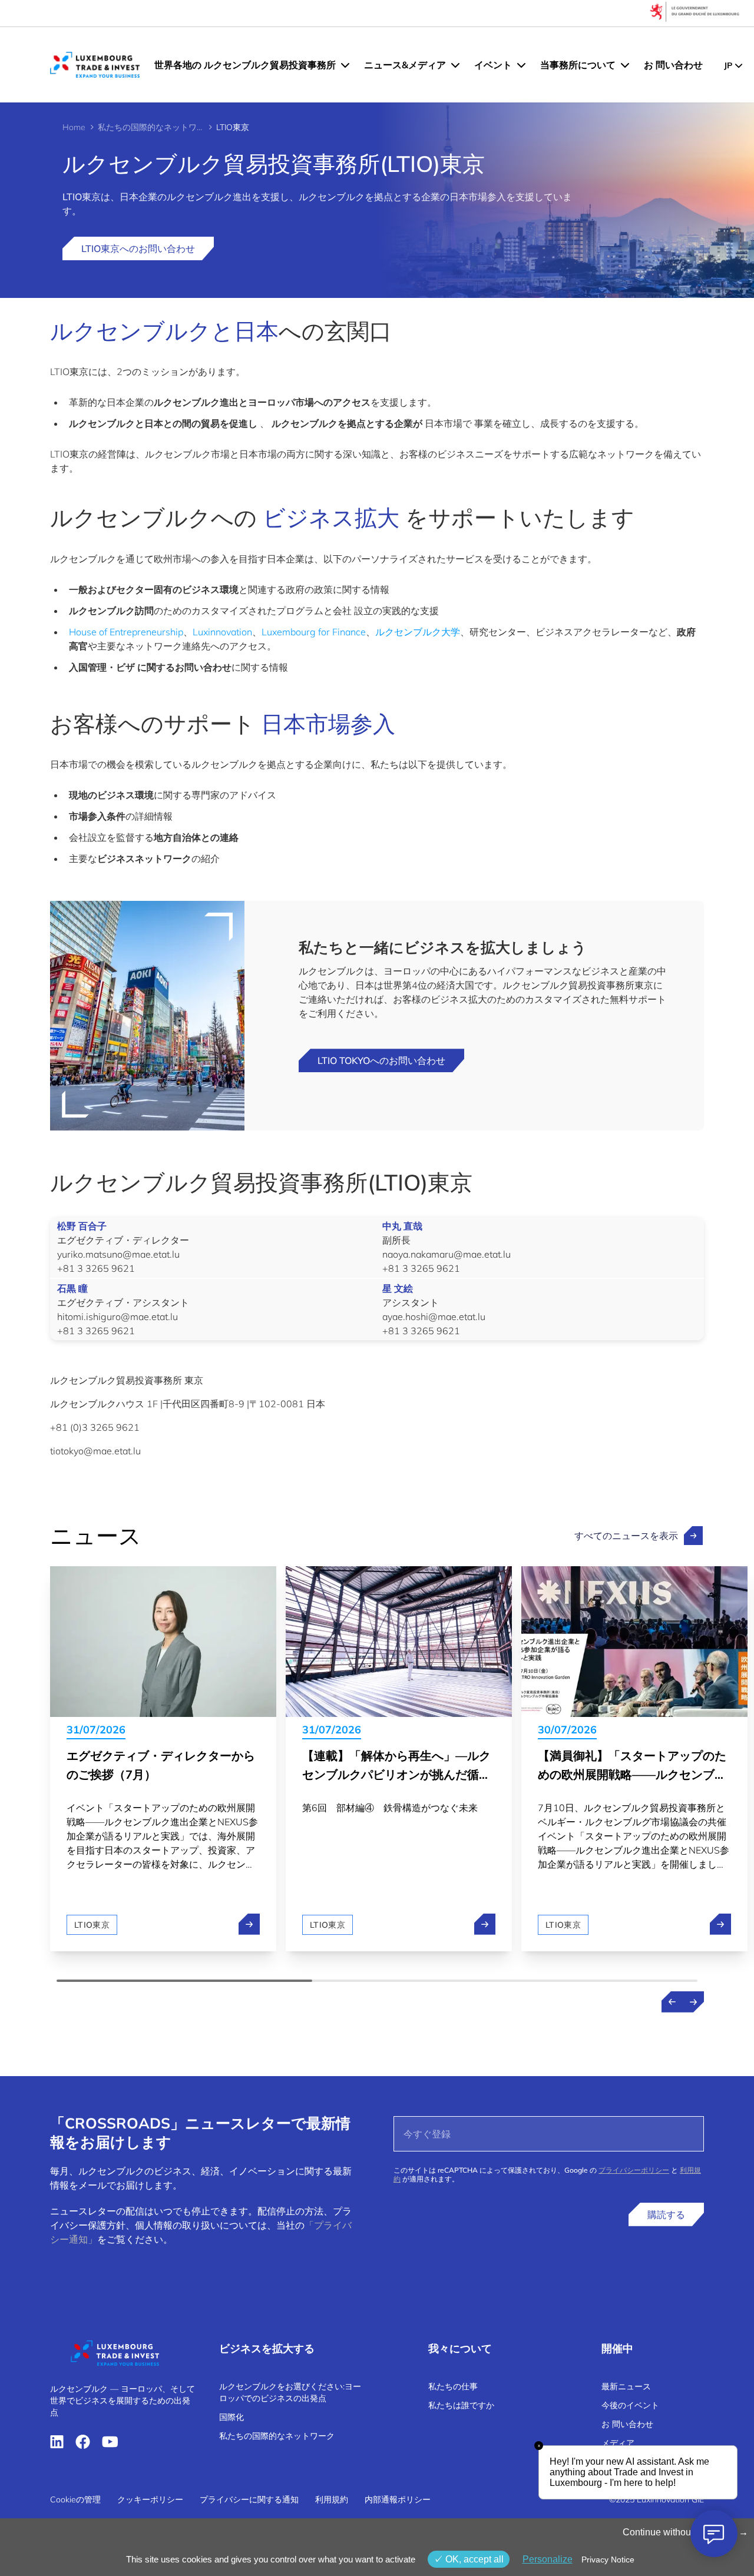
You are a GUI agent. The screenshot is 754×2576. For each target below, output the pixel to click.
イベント (493, 65)
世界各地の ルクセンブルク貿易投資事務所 (245, 65)
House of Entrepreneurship (126, 632)
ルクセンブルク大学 (418, 632)
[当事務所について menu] (625, 65)
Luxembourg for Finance (314, 632)
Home (74, 127)
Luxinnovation (222, 632)
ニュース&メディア (405, 65)
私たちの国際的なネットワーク (151, 127)
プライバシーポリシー (634, 2170)
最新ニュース (626, 2386)
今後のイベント (630, 2405)
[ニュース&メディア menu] (455, 65)
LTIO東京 (92, 1925)
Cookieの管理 (75, 2499)
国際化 (232, 2417)
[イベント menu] (521, 65)
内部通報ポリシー (398, 2499)
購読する (666, 2214)
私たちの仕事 (453, 2386)
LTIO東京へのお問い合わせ (138, 248)
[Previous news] (672, 2002)
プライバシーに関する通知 (249, 2499)
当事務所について (578, 65)
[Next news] (693, 2002)
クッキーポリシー (150, 2499)
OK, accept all (473, 2559)
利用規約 (332, 2499)
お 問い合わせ (673, 65)
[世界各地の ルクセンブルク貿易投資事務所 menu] (345, 65)
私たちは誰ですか (461, 2405)
